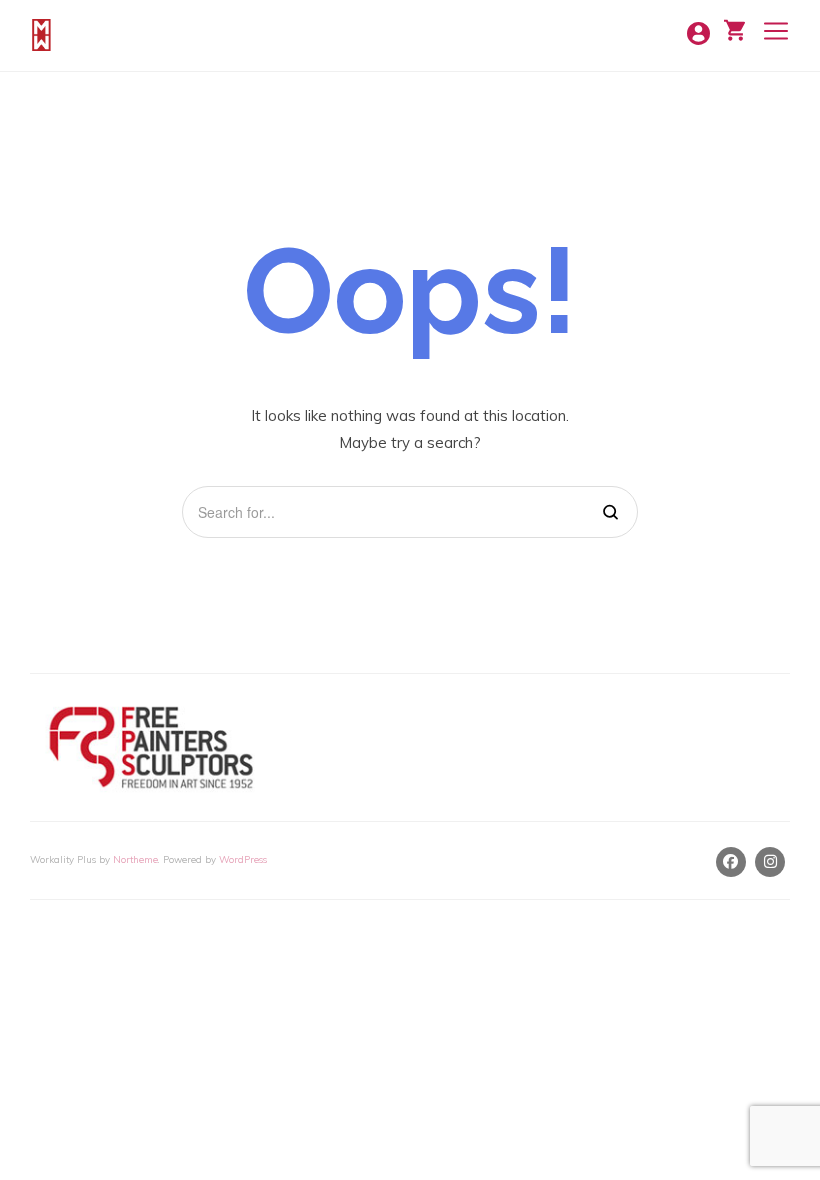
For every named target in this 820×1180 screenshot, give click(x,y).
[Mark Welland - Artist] (44, 34)
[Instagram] (771, 862)
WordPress (243, 859)
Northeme (135, 859)
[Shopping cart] (734, 28)
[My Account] (698, 30)
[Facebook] (731, 862)
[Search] (610, 512)
